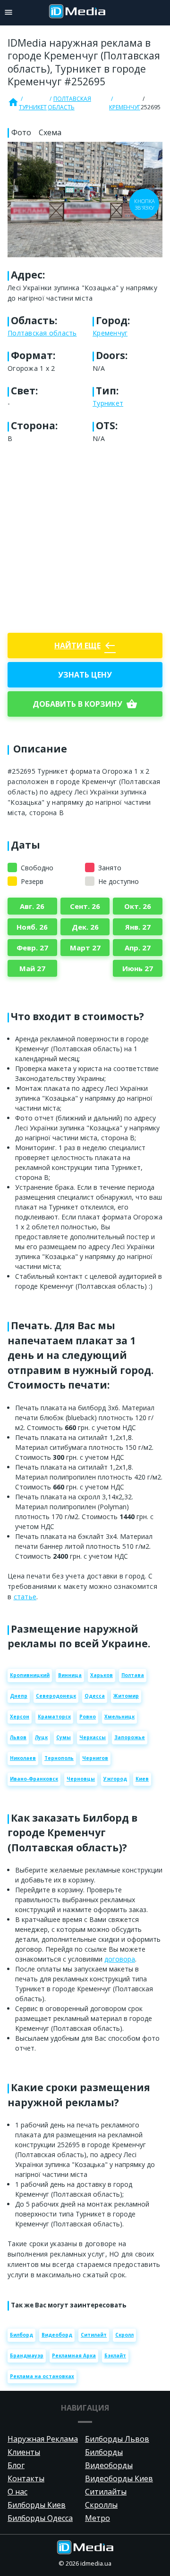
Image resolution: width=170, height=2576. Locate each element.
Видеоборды (109, 2465)
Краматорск (54, 1717)
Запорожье (130, 1737)
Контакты (26, 2478)
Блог (16, 2465)
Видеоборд (57, 2335)
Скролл (124, 2335)
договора (120, 1959)
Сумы (64, 1737)
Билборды (104, 2452)
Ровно (88, 1717)
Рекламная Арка (74, 2355)
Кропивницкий (30, 1675)
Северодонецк (56, 1696)
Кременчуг (125, 107)
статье (25, 1597)
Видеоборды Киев (119, 2478)
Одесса (95, 1696)
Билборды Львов (117, 2439)
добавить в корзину (85, 704)
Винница (70, 1675)
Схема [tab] (50, 132)
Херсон (20, 1717)
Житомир (126, 1696)
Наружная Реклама (43, 2439)
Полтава (133, 1675)
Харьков (102, 1675)
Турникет (33, 107)
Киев (142, 1779)
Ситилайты (106, 2492)
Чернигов (95, 1758)
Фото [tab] (21, 132)
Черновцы (81, 1779)
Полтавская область (69, 103)
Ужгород (115, 1779)
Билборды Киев (37, 2505)
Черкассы (93, 1737)
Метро (98, 2518)
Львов (18, 1737)
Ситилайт (94, 2335)
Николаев (23, 1758)
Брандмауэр (27, 2355)
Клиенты (24, 2452)
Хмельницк (119, 1717)
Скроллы (101, 2505)
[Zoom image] (85, 200)
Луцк (41, 1737)
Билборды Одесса (40, 2518)
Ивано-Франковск (34, 1779)
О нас (17, 2492)
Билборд (21, 2335)
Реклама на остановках (42, 2376)
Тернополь (59, 1758)
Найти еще (85, 646)
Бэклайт (115, 2355)
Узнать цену (85, 675)
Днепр (19, 1696)
